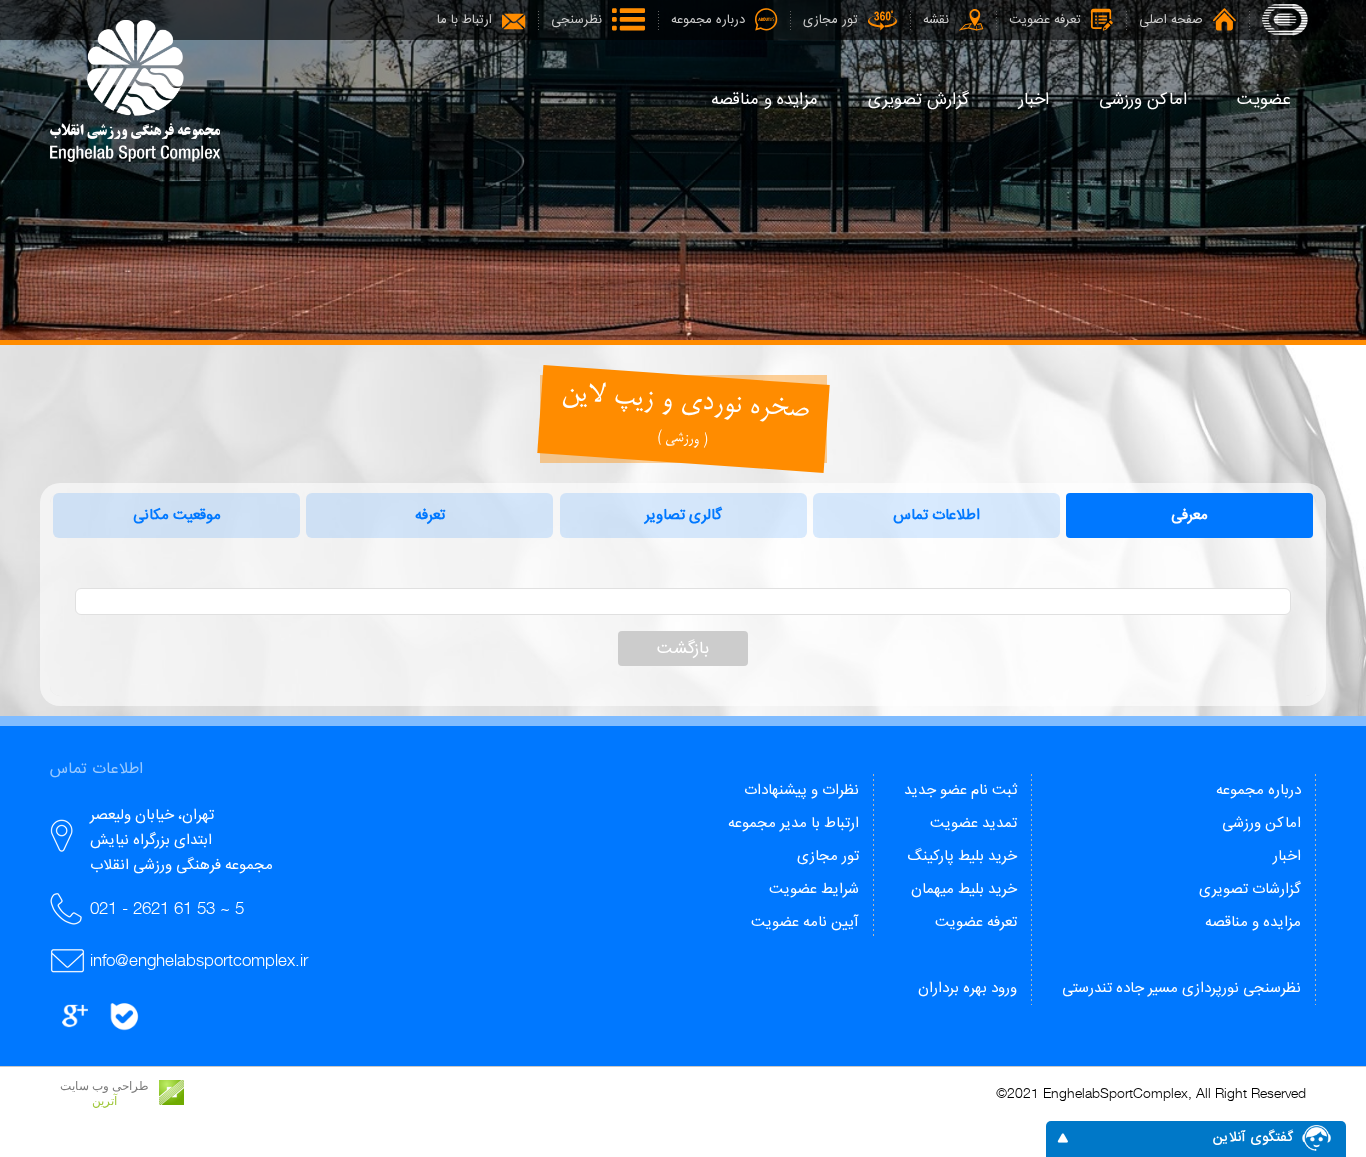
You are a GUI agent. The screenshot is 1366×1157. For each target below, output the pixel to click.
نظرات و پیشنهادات (801, 790)
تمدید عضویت (973, 823)
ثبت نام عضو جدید (960, 790)
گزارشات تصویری (1250, 889)
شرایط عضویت (814, 889)
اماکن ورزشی (1261, 823)
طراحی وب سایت (104, 1086)
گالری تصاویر (683, 515)
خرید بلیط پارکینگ (962, 856)
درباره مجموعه (1258, 790)
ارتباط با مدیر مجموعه (793, 823)
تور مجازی (828, 856)
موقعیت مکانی (177, 515)
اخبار (1287, 856)
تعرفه (430, 515)
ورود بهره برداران (967, 988)
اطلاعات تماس (936, 515)
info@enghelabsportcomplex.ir (199, 960)
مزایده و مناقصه (1253, 922)
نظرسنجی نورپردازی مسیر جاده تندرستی (1181, 988)
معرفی (1189, 515)
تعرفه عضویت (976, 922)
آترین (104, 1101)
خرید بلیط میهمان (964, 889)
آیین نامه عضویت (805, 922)
